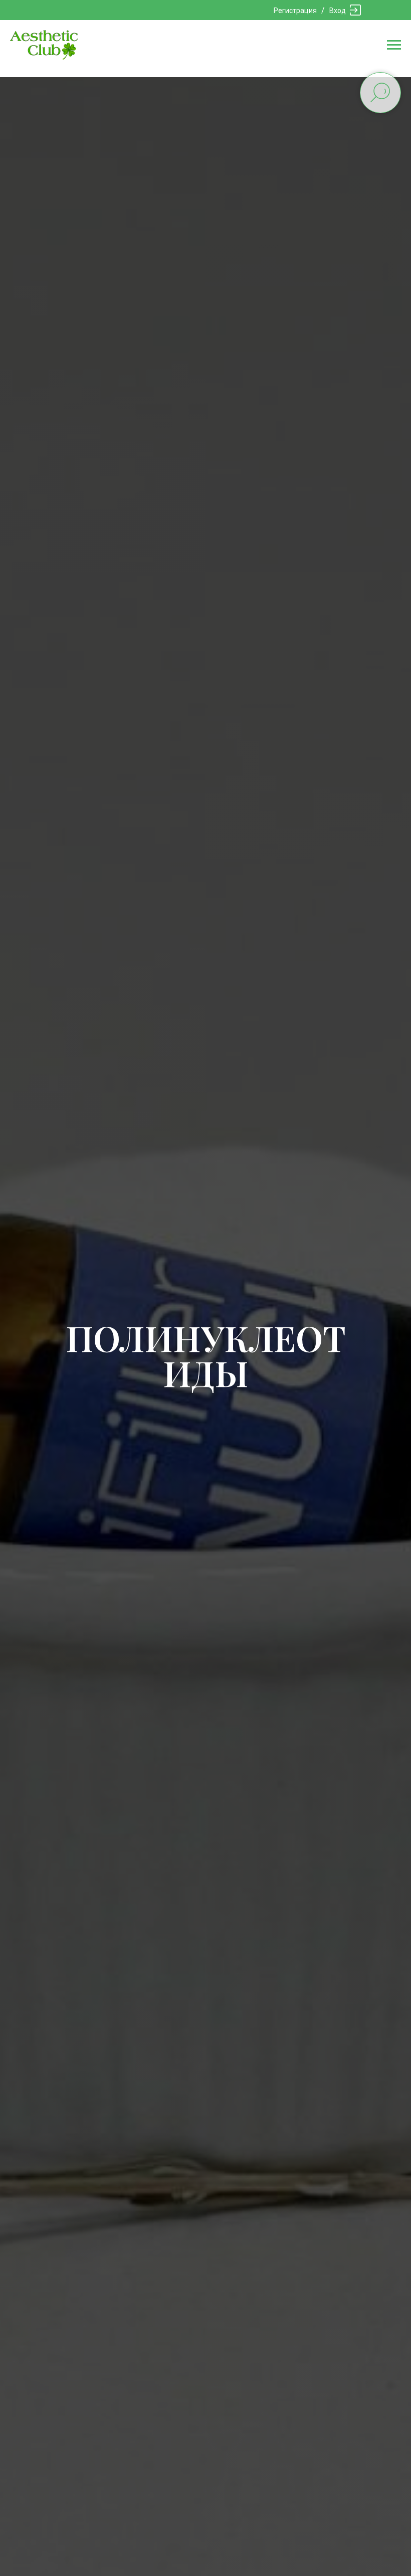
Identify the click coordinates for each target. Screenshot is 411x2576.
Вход (338, 11)
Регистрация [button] (295, 11)
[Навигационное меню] (394, 45)
